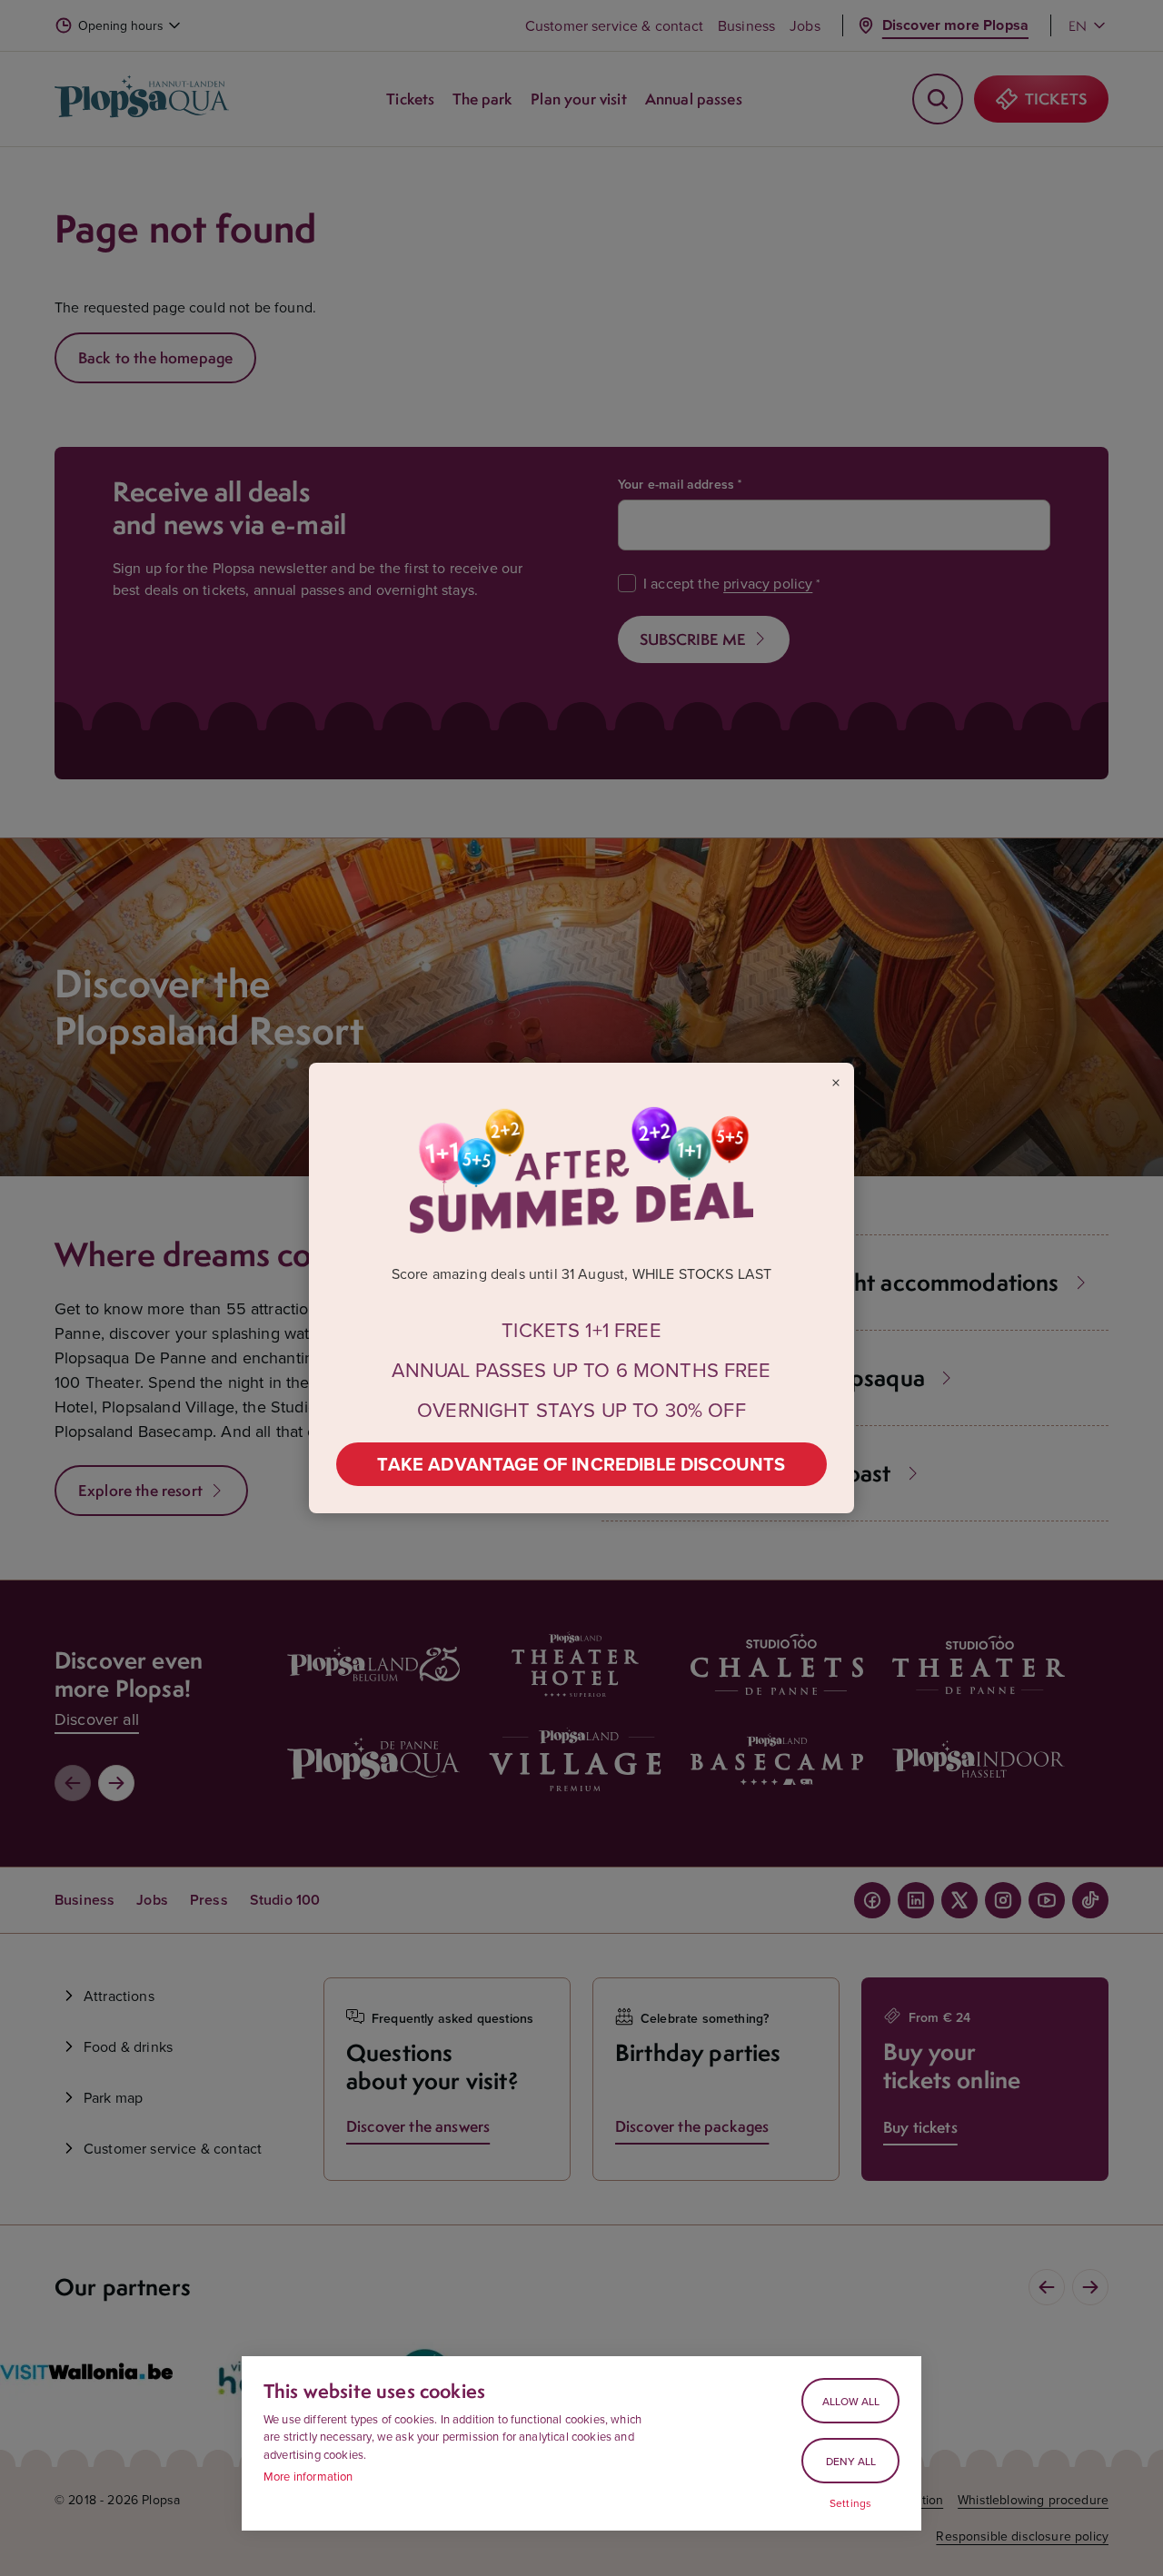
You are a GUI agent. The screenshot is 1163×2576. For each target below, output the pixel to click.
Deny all (851, 2461)
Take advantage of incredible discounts (581, 1464)
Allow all (851, 2401)
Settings (850, 2503)
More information (308, 2476)
